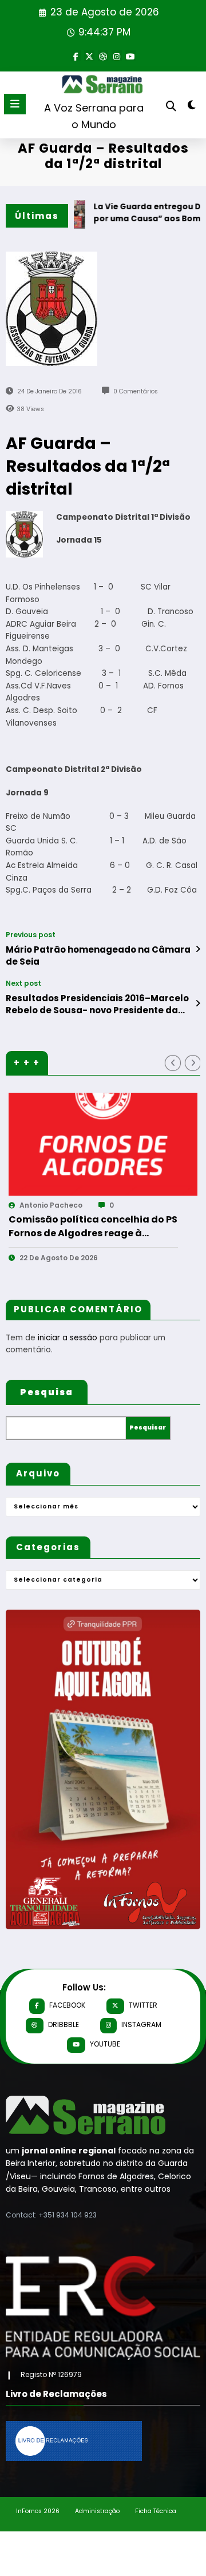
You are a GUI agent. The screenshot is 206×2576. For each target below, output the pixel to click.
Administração (97, 2511)
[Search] (171, 106)
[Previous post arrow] (198, 949)
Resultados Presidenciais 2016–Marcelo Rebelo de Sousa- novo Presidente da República (97, 1004)
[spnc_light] (192, 107)
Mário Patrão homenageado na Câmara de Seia (98, 955)
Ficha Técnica (156, 2511)
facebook (67, 2005)
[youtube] (130, 55)
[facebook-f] (76, 55)
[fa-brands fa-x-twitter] (89, 55)
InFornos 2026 (38, 2511)
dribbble (64, 2024)
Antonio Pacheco (86, 1205)
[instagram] (117, 55)
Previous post (31, 935)
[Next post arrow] (198, 1004)
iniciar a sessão (68, 1338)
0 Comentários (136, 391)
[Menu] (15, 104)
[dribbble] (103, 55)
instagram (141, 2024)
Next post (23, 984)
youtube (105, 2044)
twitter (143, 2005)
